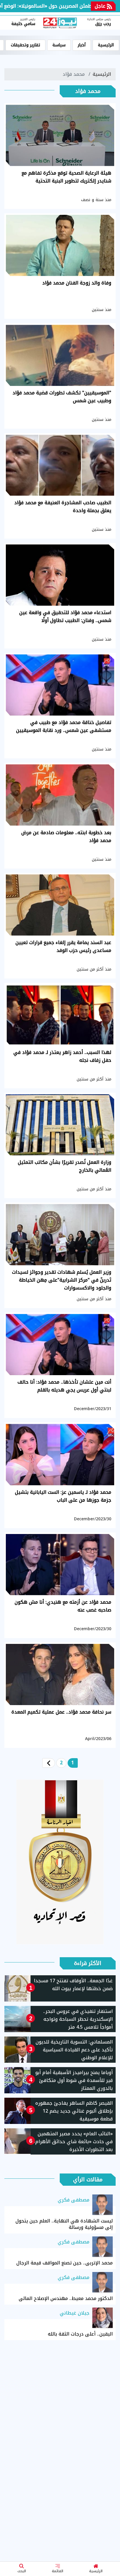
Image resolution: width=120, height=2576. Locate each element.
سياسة (59, 45)
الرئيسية (96, 2571)
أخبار (82, 45)
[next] (49, 1763)
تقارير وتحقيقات (25, 45)
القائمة (58, 2571)
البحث (22, 2571)
